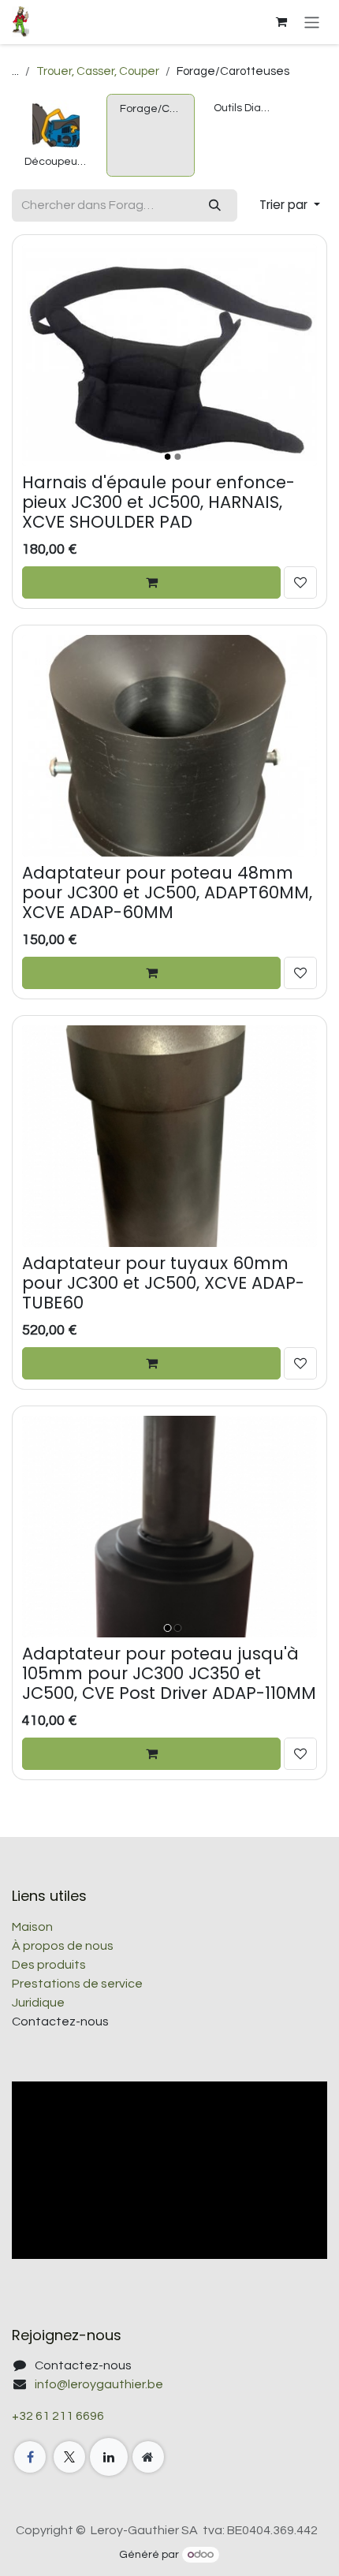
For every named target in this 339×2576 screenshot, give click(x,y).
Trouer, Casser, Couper (98, 71)
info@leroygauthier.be (99, 2384)
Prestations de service (77, 1984)
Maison (32, 1927)
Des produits (49, 1965)
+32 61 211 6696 (58, 2416)
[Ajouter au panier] (151, 582)
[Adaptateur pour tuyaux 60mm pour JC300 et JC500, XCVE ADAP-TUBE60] (169, 1136)
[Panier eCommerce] (281, 22)
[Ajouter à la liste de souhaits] (300, 582)
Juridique (38, 2003)
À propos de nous (63, 1946)
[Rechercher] (215, 205)
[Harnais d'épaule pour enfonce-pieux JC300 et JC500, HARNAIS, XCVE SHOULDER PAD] (169, 355)
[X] (69, 2457)
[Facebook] (30, 2457)
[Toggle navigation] (312, 22)
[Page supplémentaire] (148, 2457)
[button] (290, 205)
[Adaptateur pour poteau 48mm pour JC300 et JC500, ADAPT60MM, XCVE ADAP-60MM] (169, 746)
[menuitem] (56, 135)
